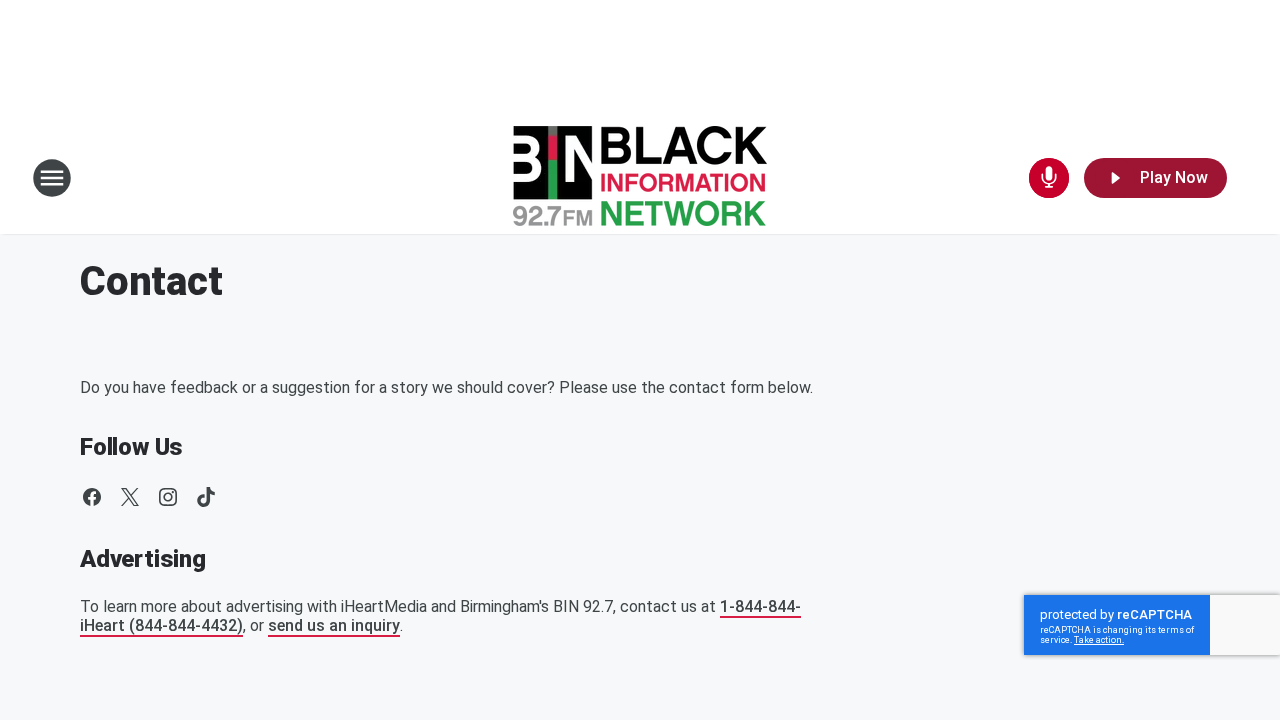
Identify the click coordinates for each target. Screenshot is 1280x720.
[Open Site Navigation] (52, 178)
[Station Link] (640, 178)
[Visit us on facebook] (92, 497)
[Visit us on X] (130, 497)
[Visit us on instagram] (168, 497)
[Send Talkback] (1049, 178)
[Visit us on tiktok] (206, 497)
